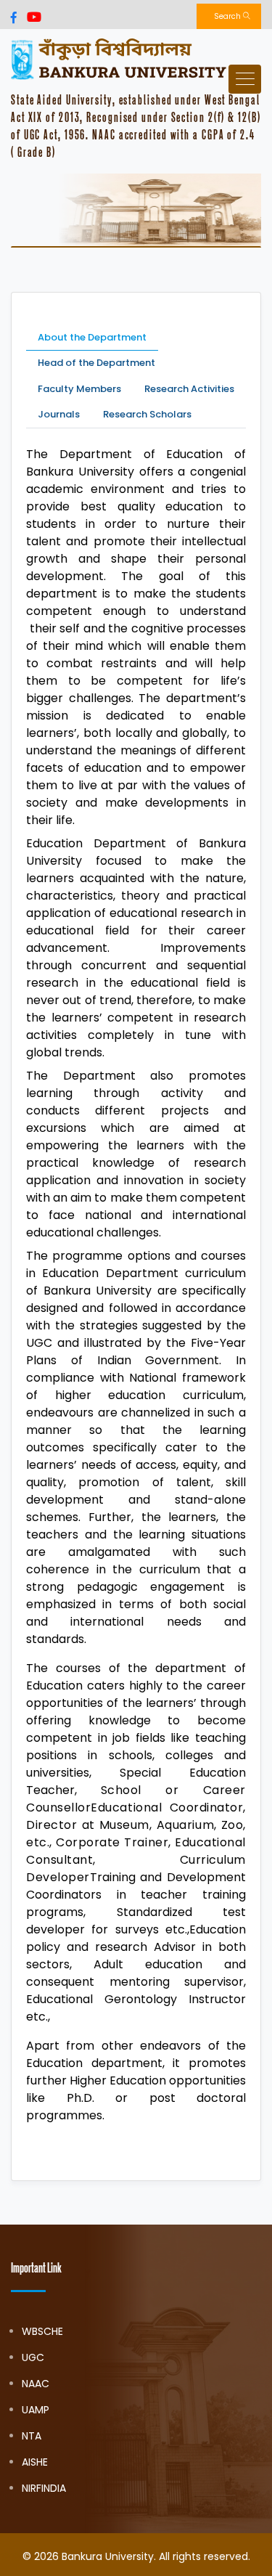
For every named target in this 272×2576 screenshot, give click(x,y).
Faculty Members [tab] (79, 389)
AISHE (35, 2462)
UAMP (36, 2410)
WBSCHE (42, 2331)
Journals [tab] (59, 414)
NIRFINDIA (44, 2488)
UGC (33, 2357)
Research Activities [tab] (189, 389)
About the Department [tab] (92, 337)
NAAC (36, 2384)
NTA (32, 2436)
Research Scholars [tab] (147, 414)
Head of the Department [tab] (96, 363)
